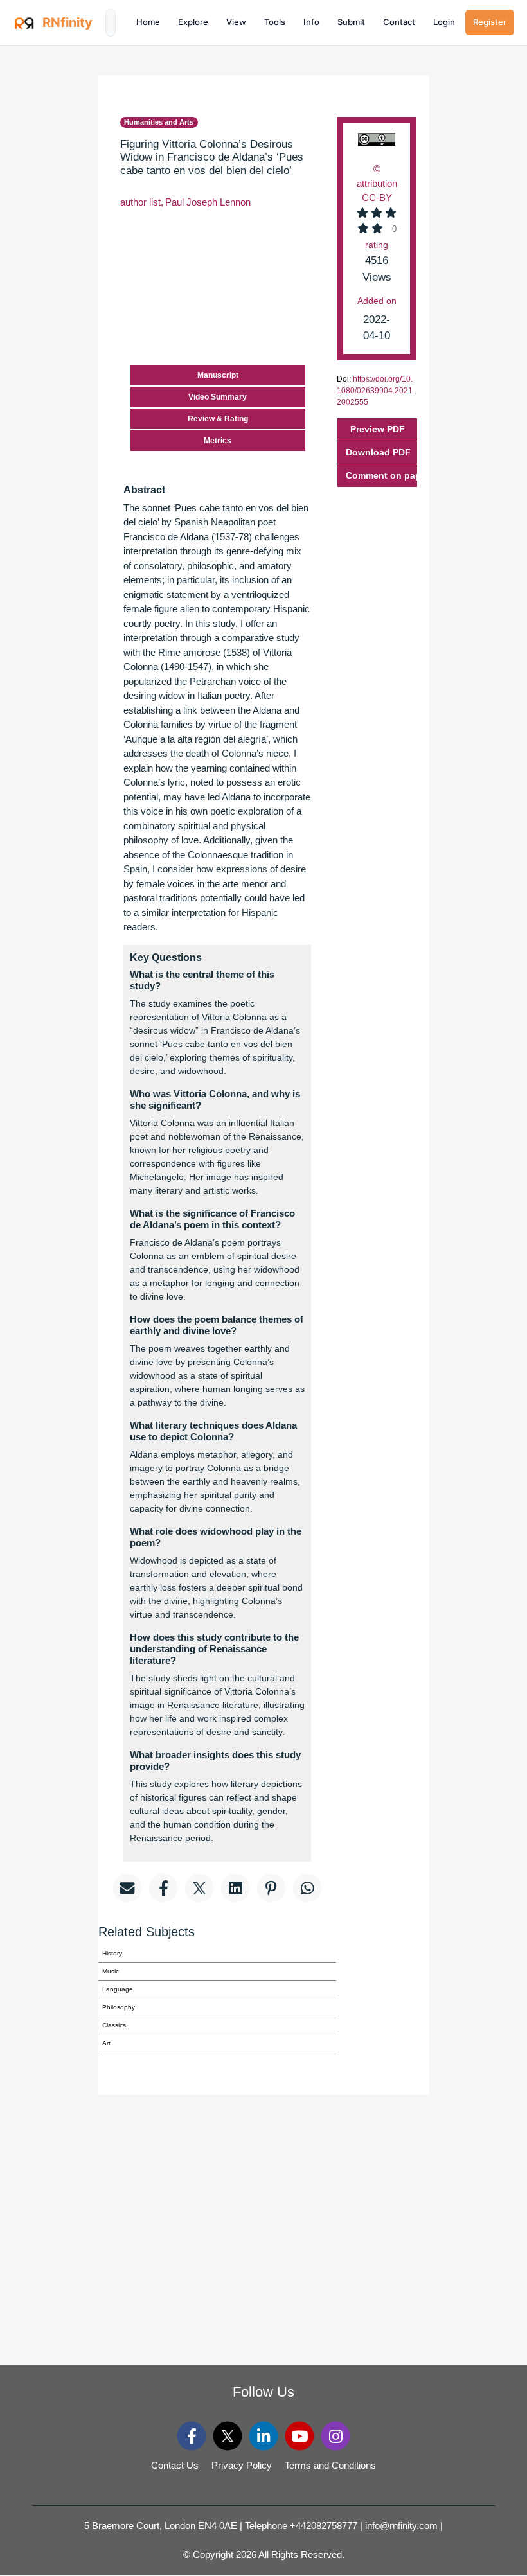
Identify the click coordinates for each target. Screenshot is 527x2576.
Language (118, 1989)
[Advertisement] (487, 269)
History (112, 1953)
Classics (114, 2025)
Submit (351, 22)
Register (490, 22)
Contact (399, 22)
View (236, 22)
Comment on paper (381, 475)
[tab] (377, 476)
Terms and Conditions (330, 2465)
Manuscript (218, 375)
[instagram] (336, 2436)
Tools (275, 22)
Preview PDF (378, 429)
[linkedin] (264, 2436)
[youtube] (300, 2436)
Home (148, 22)
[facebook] (192, 2436)
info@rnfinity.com (401, 2526)
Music (111, 1971)
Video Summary (218, 397)
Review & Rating (218, 419)
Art (106, 2043)
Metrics (218, 441)
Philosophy (119, 2007)
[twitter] (228, 2436)
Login (444, 22)
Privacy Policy (242, 2465)
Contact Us (175, 2465)
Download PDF (378, 452)
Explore (193, 22)
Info (311, 22)
